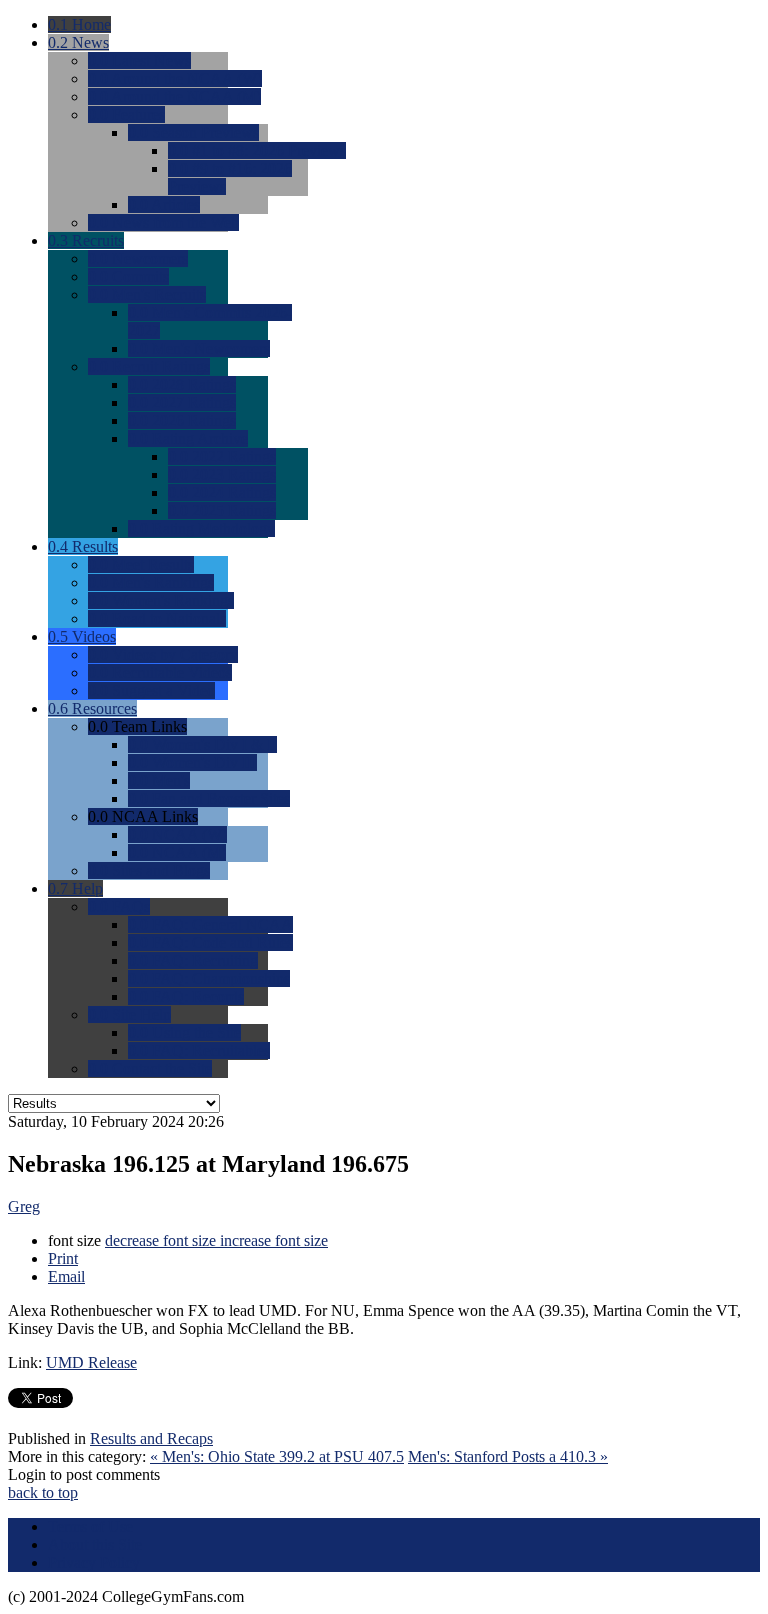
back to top (43, 1492)
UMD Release (91, 1362)
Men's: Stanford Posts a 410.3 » (508, 1456)
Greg (24, 1206)
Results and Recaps (151, 1438)
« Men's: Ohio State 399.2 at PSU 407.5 (277, 1456)
